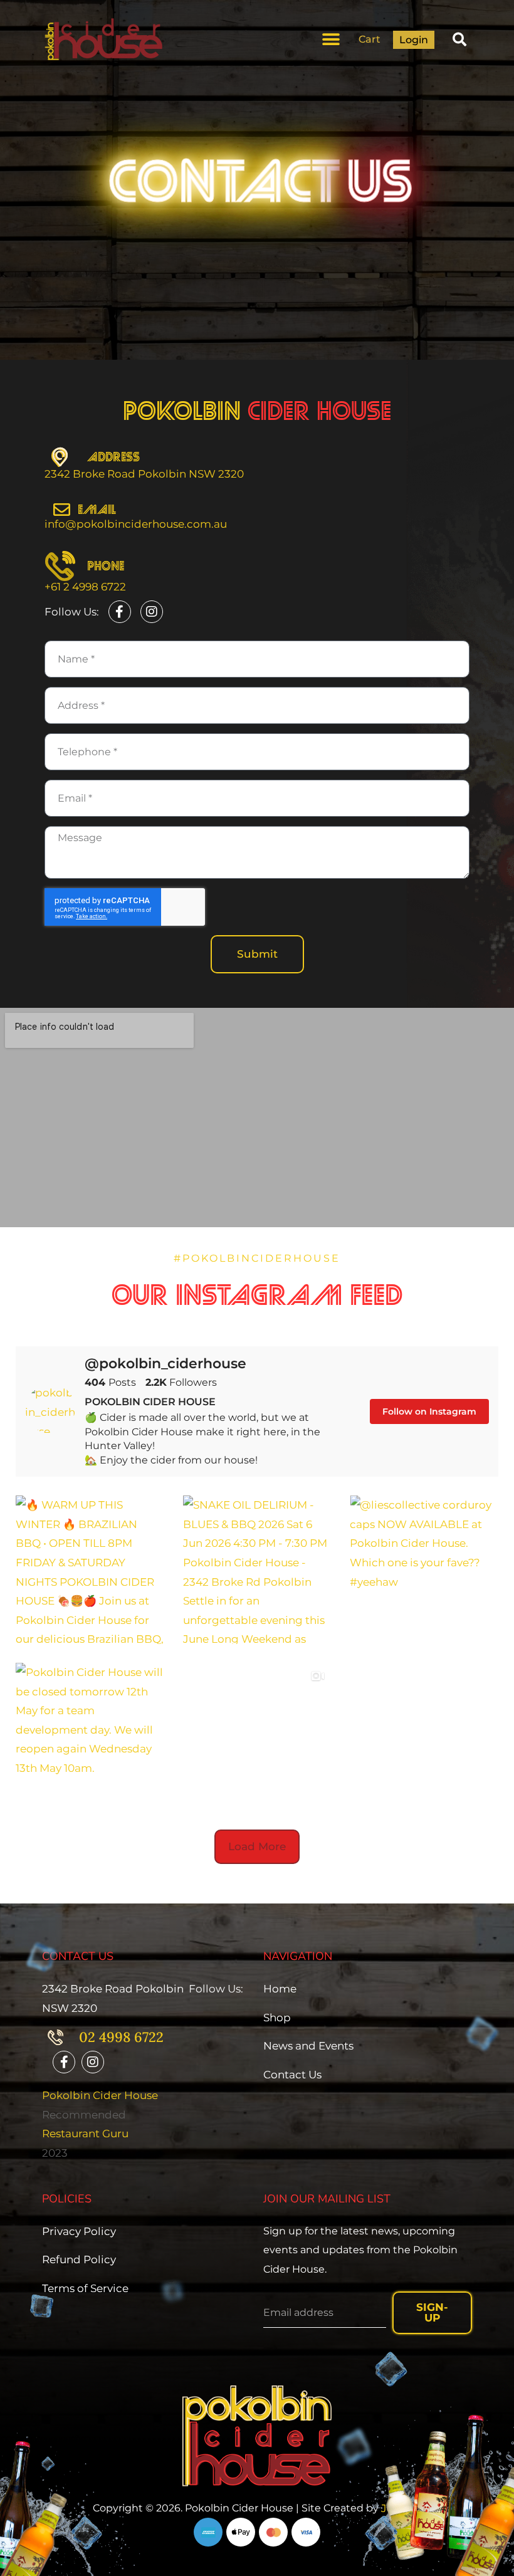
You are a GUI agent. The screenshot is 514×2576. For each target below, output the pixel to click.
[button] (331, 39)
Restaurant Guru (85, 2134)
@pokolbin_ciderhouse (165, 1364)
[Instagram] (152, 612)
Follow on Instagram (429, 1411)
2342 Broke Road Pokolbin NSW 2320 (144, 474)
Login (414, 40)
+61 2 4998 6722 (85, 587)
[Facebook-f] (120, 612)
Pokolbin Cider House (100, 2095)
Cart (370, 39)
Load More (257, 1846)
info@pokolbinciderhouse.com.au (136, 524)
